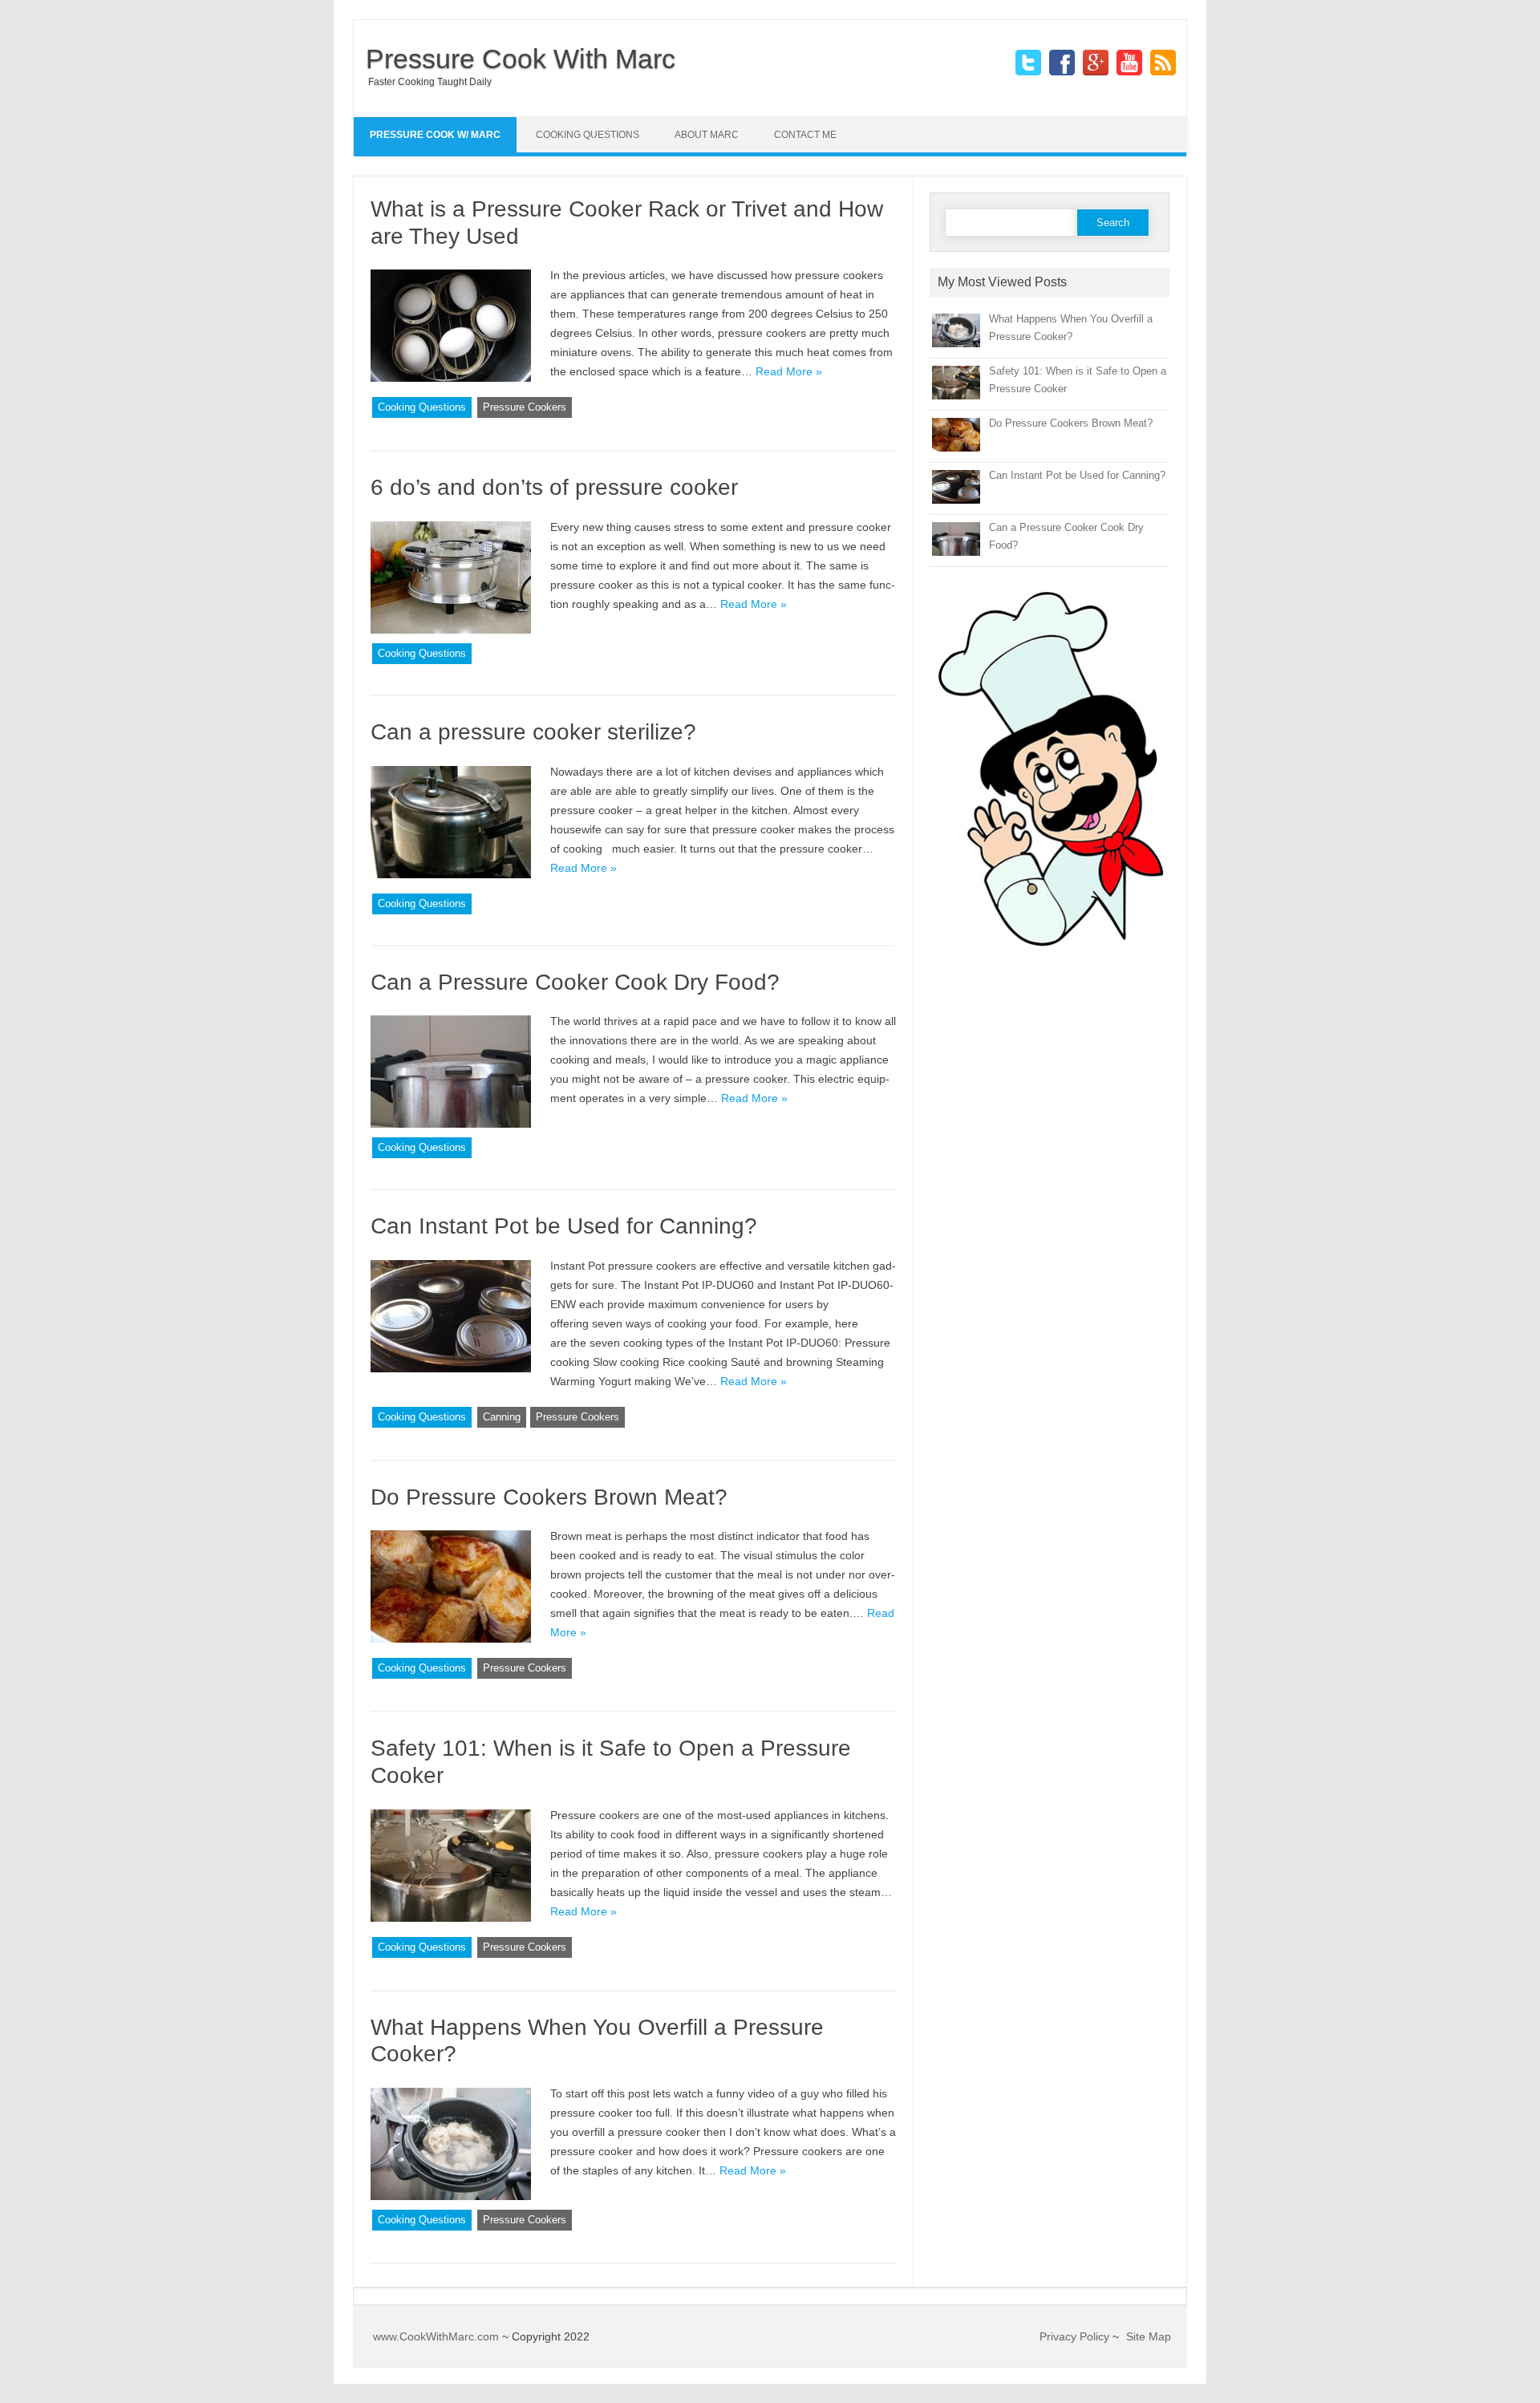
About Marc (707, 135)
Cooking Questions (588, 135)
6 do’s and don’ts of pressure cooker (554, 487)
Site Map (1149, 2336)
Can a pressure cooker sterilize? (533, 732)
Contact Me (805, 135)
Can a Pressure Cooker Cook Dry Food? (575, 982)
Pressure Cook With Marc (521, 59)
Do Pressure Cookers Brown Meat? (549, 1497)
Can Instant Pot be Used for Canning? (564, 1226)
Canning (502, 1417)
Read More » (789, 371)
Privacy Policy (1074, 2336)
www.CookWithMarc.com (436, 2336)
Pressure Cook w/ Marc (435, 135)
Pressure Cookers (525, 407)
